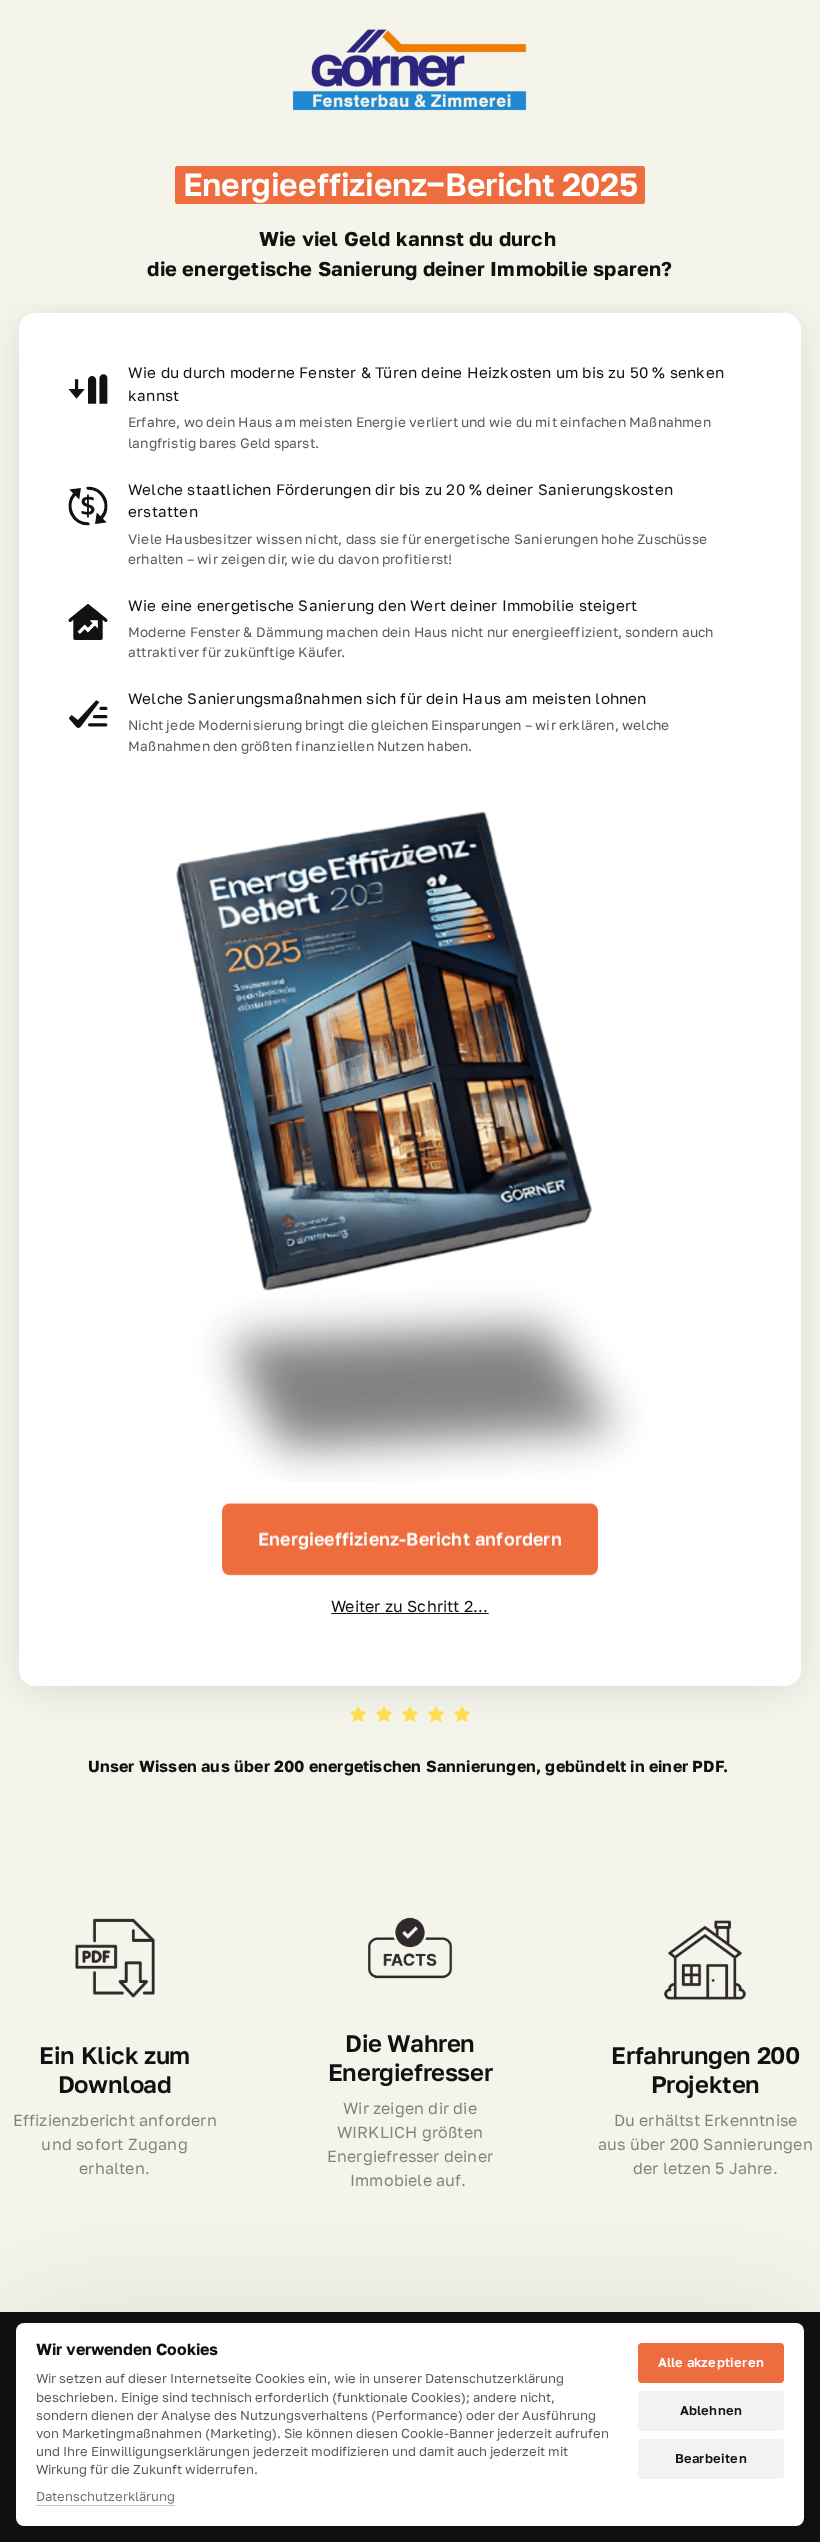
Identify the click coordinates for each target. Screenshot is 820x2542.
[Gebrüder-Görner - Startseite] (410, 72)
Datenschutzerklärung (105, 2497)
